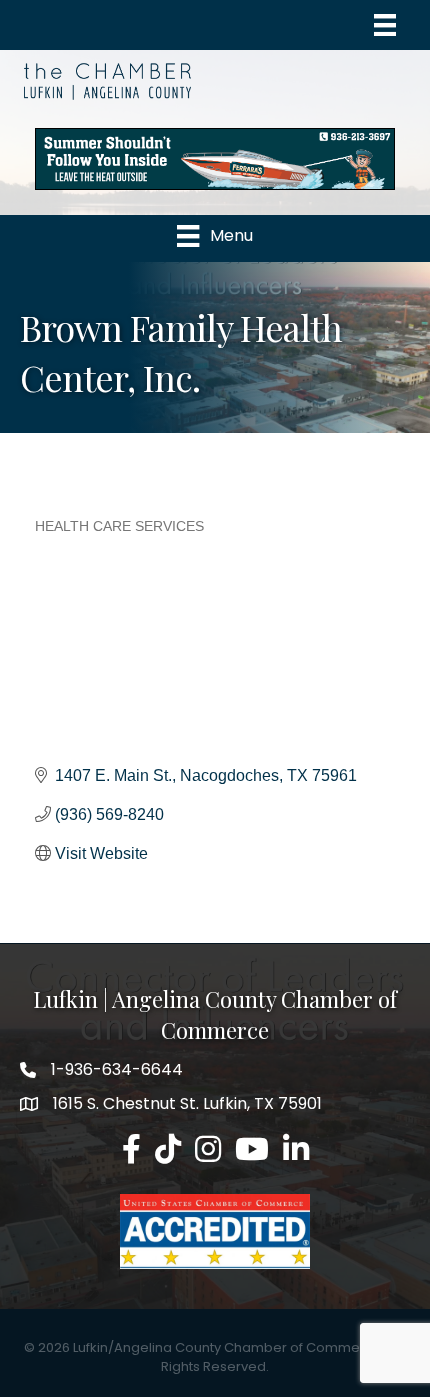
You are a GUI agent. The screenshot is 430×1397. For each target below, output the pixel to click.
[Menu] (385, 25)
